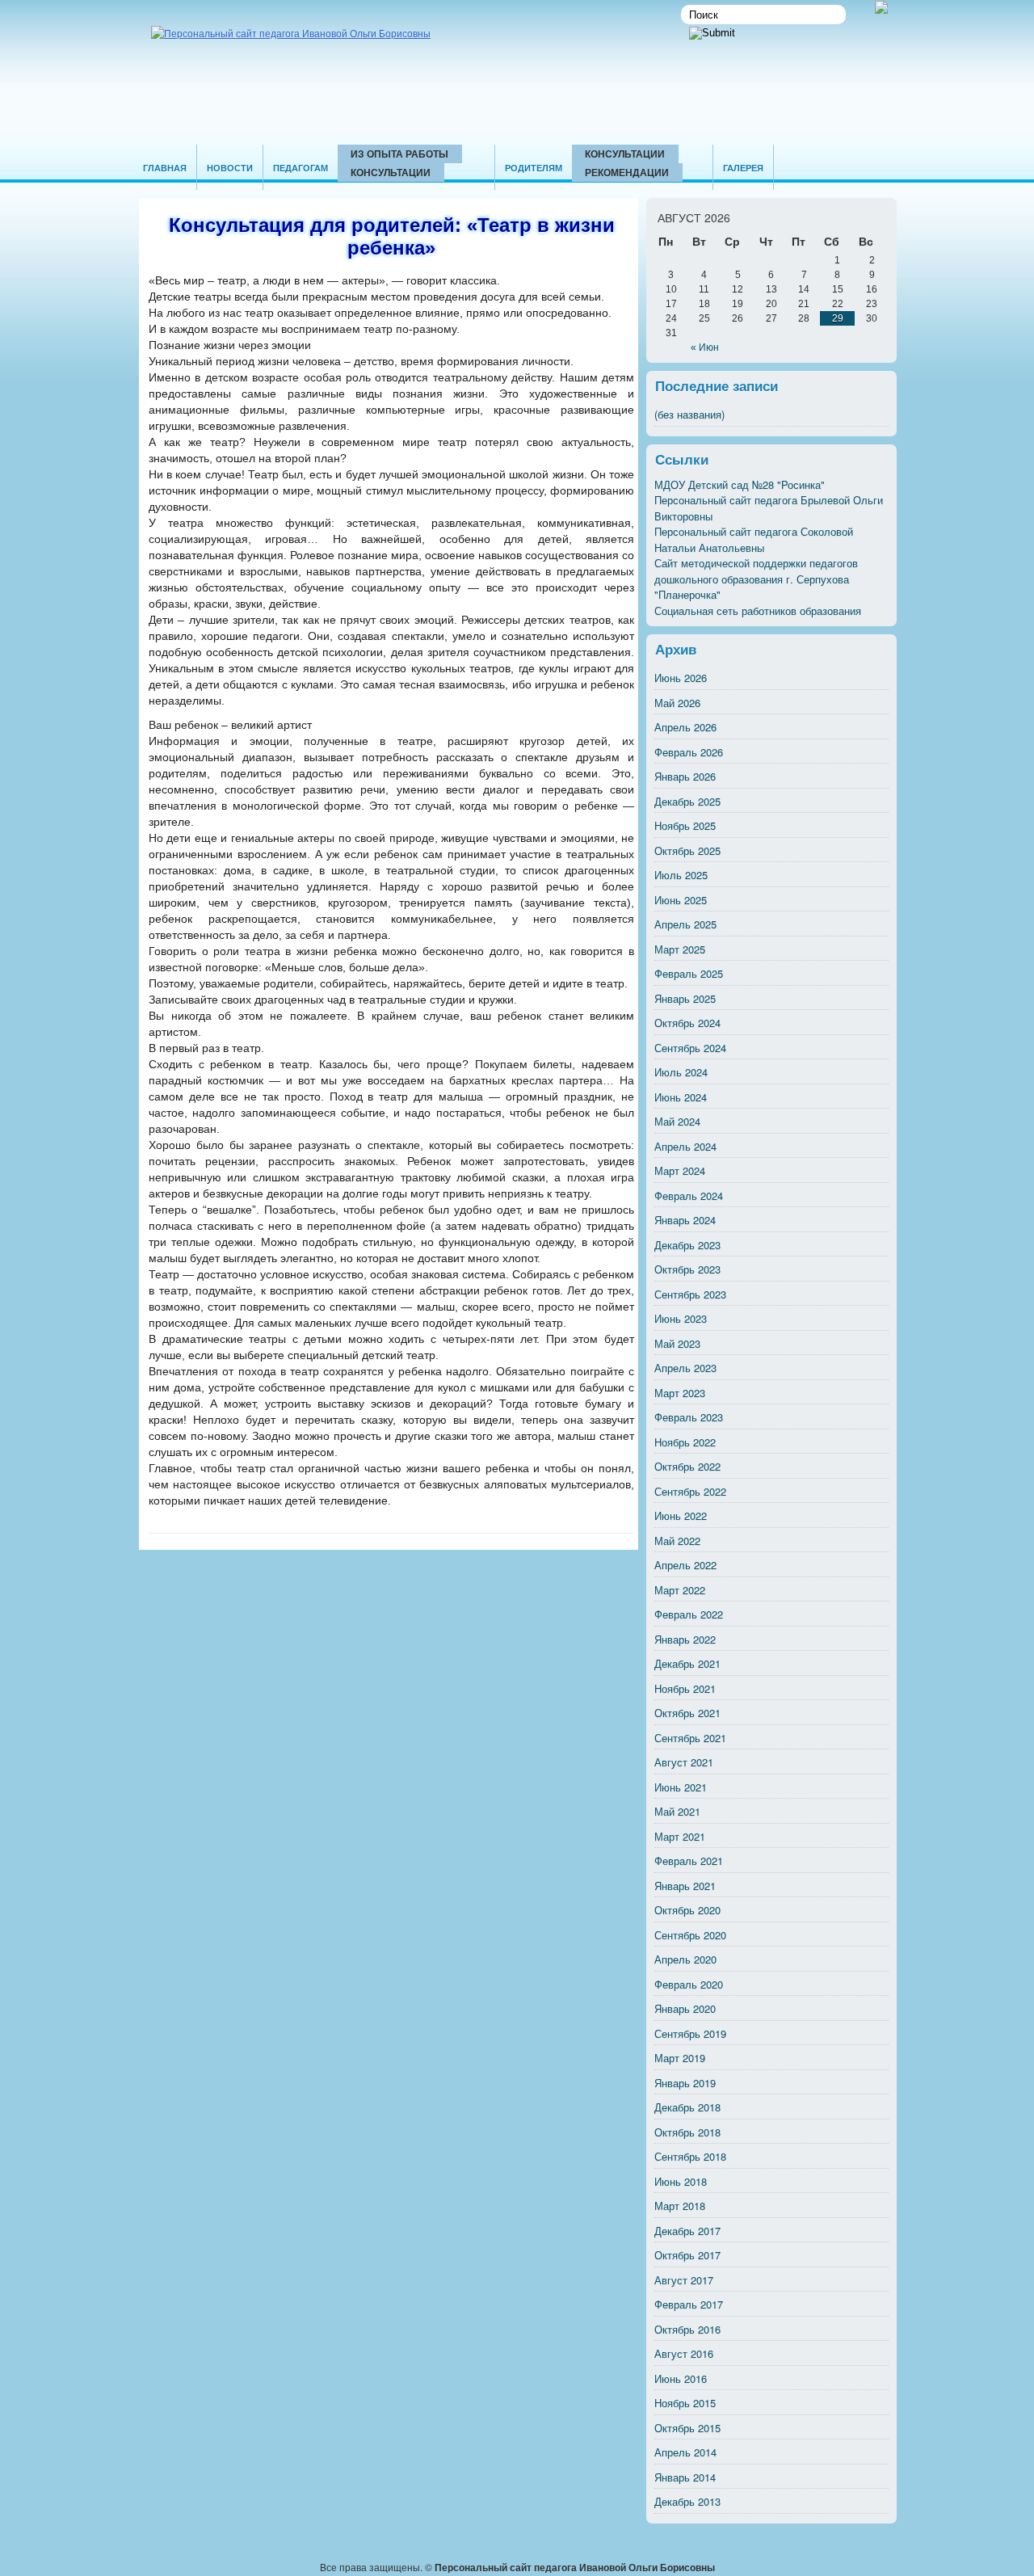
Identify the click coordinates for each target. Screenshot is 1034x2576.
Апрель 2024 (685, 1146)
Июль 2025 (681, 875)
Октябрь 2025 (687, 850)
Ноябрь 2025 (685, 825)
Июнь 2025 (681, 900)
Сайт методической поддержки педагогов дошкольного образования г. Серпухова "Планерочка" (756, 579)
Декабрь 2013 (687, 2501)
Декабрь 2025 (687, 801)
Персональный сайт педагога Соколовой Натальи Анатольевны (754, 539)
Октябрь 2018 (687, 2132)
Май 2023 (677, 1343)
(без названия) (689, 414)
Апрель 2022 (685, 1565)
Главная (165, 168)
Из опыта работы (399, 154)
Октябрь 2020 (687, 1910)
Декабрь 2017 (687, 2231)
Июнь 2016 (681, 2378)
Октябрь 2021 (687, 1713)
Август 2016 (684, 2353)
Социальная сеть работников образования (758, 610)
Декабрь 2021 (687, 1663)
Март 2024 (680, 1170)
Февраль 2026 (689, 752)
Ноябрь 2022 (685, 1442)
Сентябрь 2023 (690, 1294)
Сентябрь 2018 (690, 2156)
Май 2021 (677, 1811)
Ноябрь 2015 (685, 2403)
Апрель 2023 (685, 1368)
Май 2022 (677, 1541)
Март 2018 (680, 2206)
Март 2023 (680, 1393)
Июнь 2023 (681, 1318)
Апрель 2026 (685, 727)
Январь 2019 (685, 2083)
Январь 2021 (685, 1886)
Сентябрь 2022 (690, 1491)
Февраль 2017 (689, 2304)
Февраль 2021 (689, 1860)
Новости (230, 168)
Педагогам (301, 168)
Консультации (391, 172)
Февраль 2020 (689, 1984)
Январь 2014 (685, 2477)
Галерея (743, 168)
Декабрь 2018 (687, 2107)
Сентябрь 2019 (690, 2033)
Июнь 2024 (681, 1097)
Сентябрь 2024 (690, 1048)
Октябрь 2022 (687, 1466)
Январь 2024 (685, 1220)
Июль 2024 (681, 1072)
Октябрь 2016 (687, 2329)
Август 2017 (684, 2280)
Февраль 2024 (689, 1195)
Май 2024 (677, 1121)
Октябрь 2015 (687, 2428)
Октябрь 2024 (687, 1023)
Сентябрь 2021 (690, 1738)
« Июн (705, 347)
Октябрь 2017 (687, 2255)
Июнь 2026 (681, 678)
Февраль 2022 (689, 1614)
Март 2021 (680, 1836)
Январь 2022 (685, 1639)
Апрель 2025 (685, 924)
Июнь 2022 (681, 1515)
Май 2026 (677, 703)
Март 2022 (680, 1590)
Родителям (534, 168)
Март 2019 (680, 2058)
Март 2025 (680, 949)
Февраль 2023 (689, 1417)
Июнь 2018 (681, 2181)
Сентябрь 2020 (690, 1935)
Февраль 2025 (689, 973)
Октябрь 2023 (687, 1269)
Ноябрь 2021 (685, 1688)
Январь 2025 (685, 998)
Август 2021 (684, 1762)
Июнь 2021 (681, 1787)
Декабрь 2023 (687, 1245)
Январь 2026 (685, 776)
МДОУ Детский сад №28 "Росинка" (740, 484)
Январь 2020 (685, 2008)
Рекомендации (627, 172)
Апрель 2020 (685, 1959)
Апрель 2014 (685, 2452)
